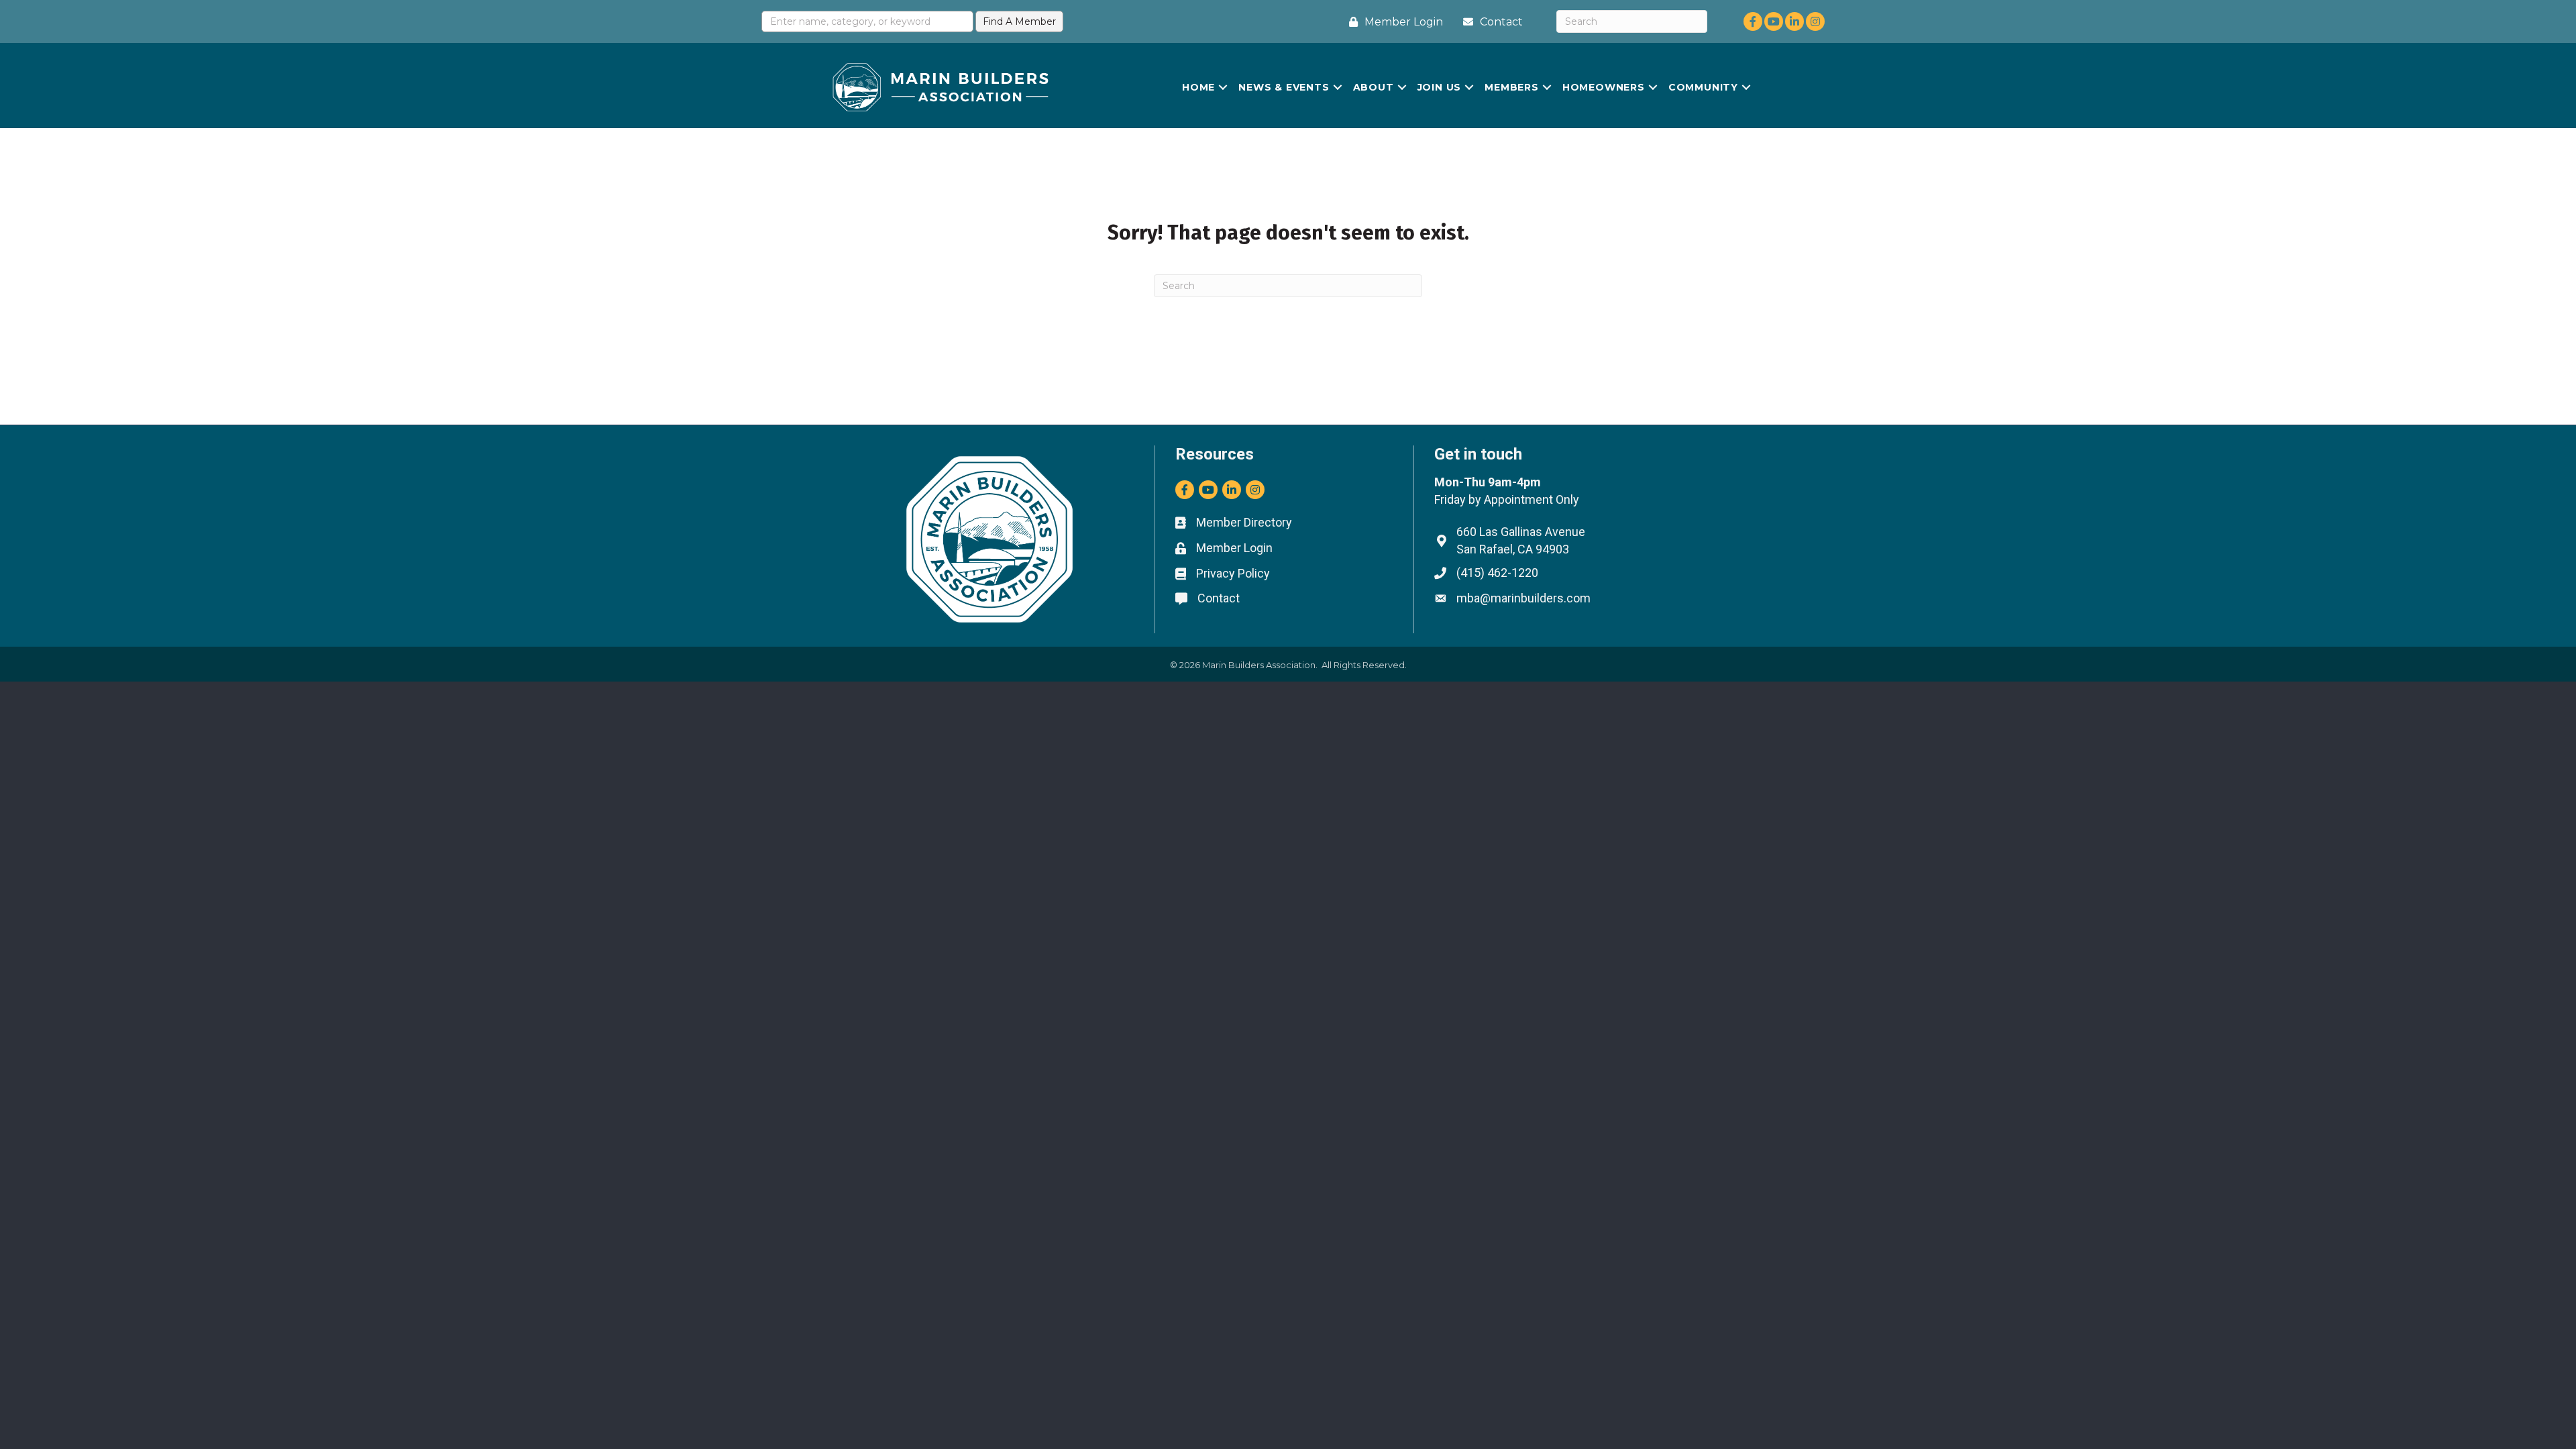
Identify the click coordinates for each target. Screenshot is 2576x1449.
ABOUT (1374, 87)
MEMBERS (1512, 87)
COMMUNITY (1703, 87)
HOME (1198, 87)
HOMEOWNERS (1604, 87)
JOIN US (1440, 87)
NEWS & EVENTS (1284, 87)
